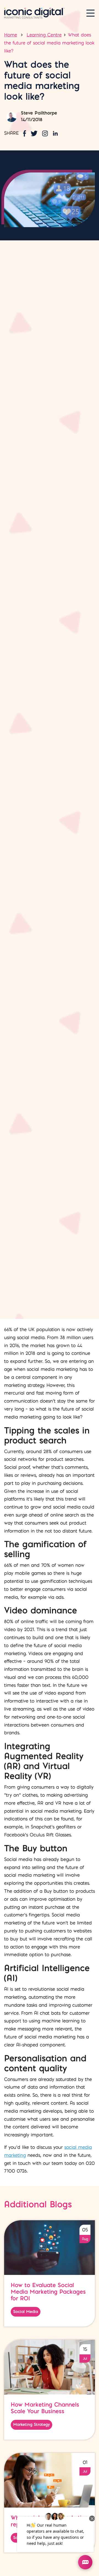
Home (11, 35)
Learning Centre (44, 35)
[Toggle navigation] (90, 13)
